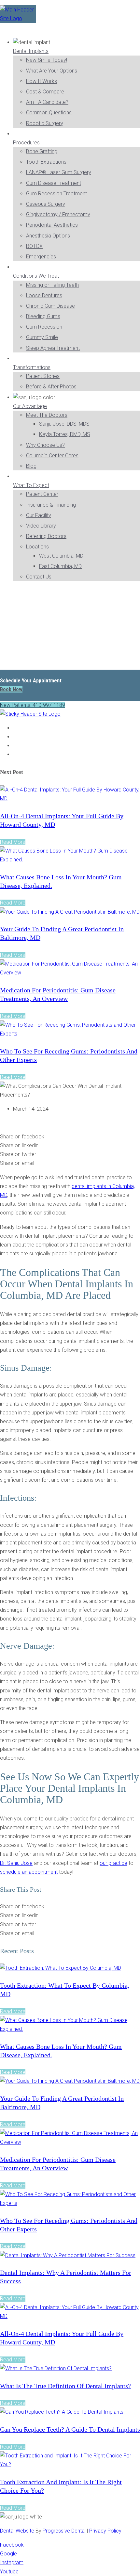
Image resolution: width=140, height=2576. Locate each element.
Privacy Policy (105, 2531)
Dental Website (17, 2531)
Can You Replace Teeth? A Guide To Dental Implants (70, 2429)
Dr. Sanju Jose (16, 1863)
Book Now (11, 689)
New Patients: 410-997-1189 (33, 705)
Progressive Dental (64, 2531)
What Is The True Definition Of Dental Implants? (65, 2386)
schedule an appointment (29, 1872)
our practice (113, 1863)
